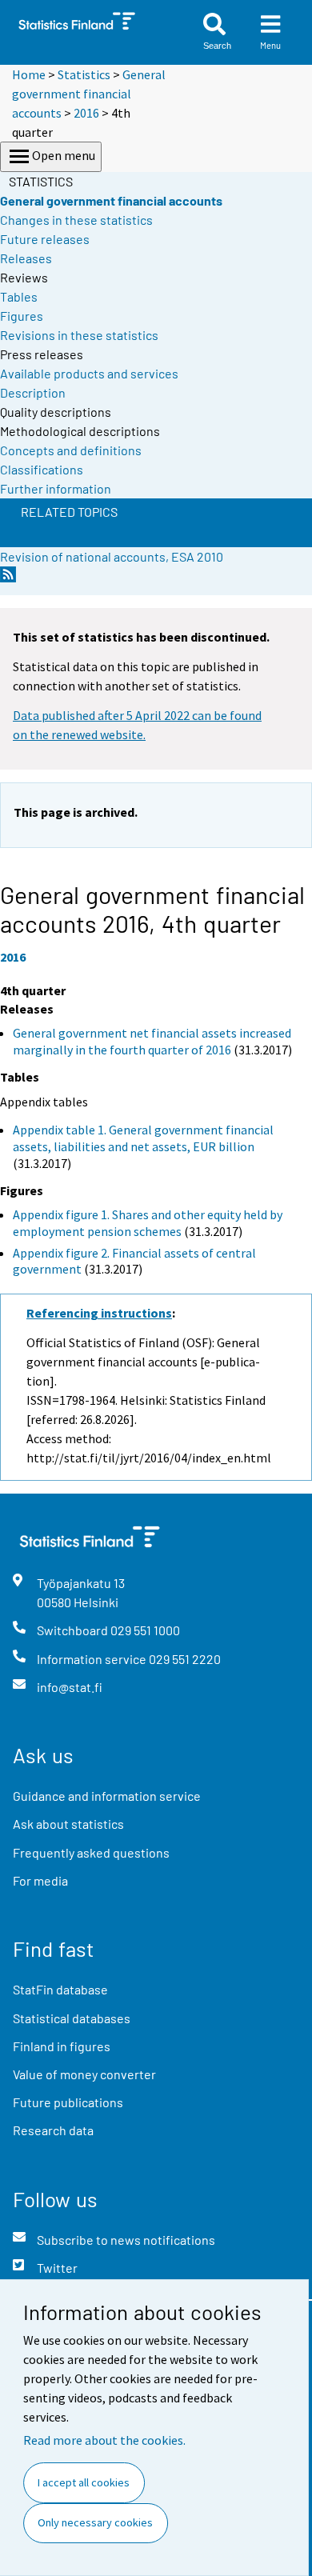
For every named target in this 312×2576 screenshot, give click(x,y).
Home (29, 74)
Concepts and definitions (71, 450)
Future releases (45, 239)
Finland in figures (62, 2046)
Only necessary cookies (95, 2522)
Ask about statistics (68, 1824)
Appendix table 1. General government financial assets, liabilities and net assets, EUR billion (143, 1138)
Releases (26, 258)
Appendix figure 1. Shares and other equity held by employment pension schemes (148, 1223)
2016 (86, 113)
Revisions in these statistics (79, 335)
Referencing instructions (99, 1313)
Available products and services (89, 373)
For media (40, 1880)
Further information (56, 488)
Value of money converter (84, 2074)
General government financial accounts (89, 94)
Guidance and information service (107, 1796)
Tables (19, 296)
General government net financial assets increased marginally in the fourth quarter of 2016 (152, 1041)
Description (33, 392)
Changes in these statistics (76, 220)
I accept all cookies (84, 2482)
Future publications (68, 2102)
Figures (22, 316)
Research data (53, 2130)
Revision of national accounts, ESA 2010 (112, 556)
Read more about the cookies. (104, 2440)
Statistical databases (72, 2018)
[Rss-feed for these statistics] (8, 579)
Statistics (84, 74)
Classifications (42, 469)
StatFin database (60, 1989)
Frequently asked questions (91, 1852)
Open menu (64, 155)
